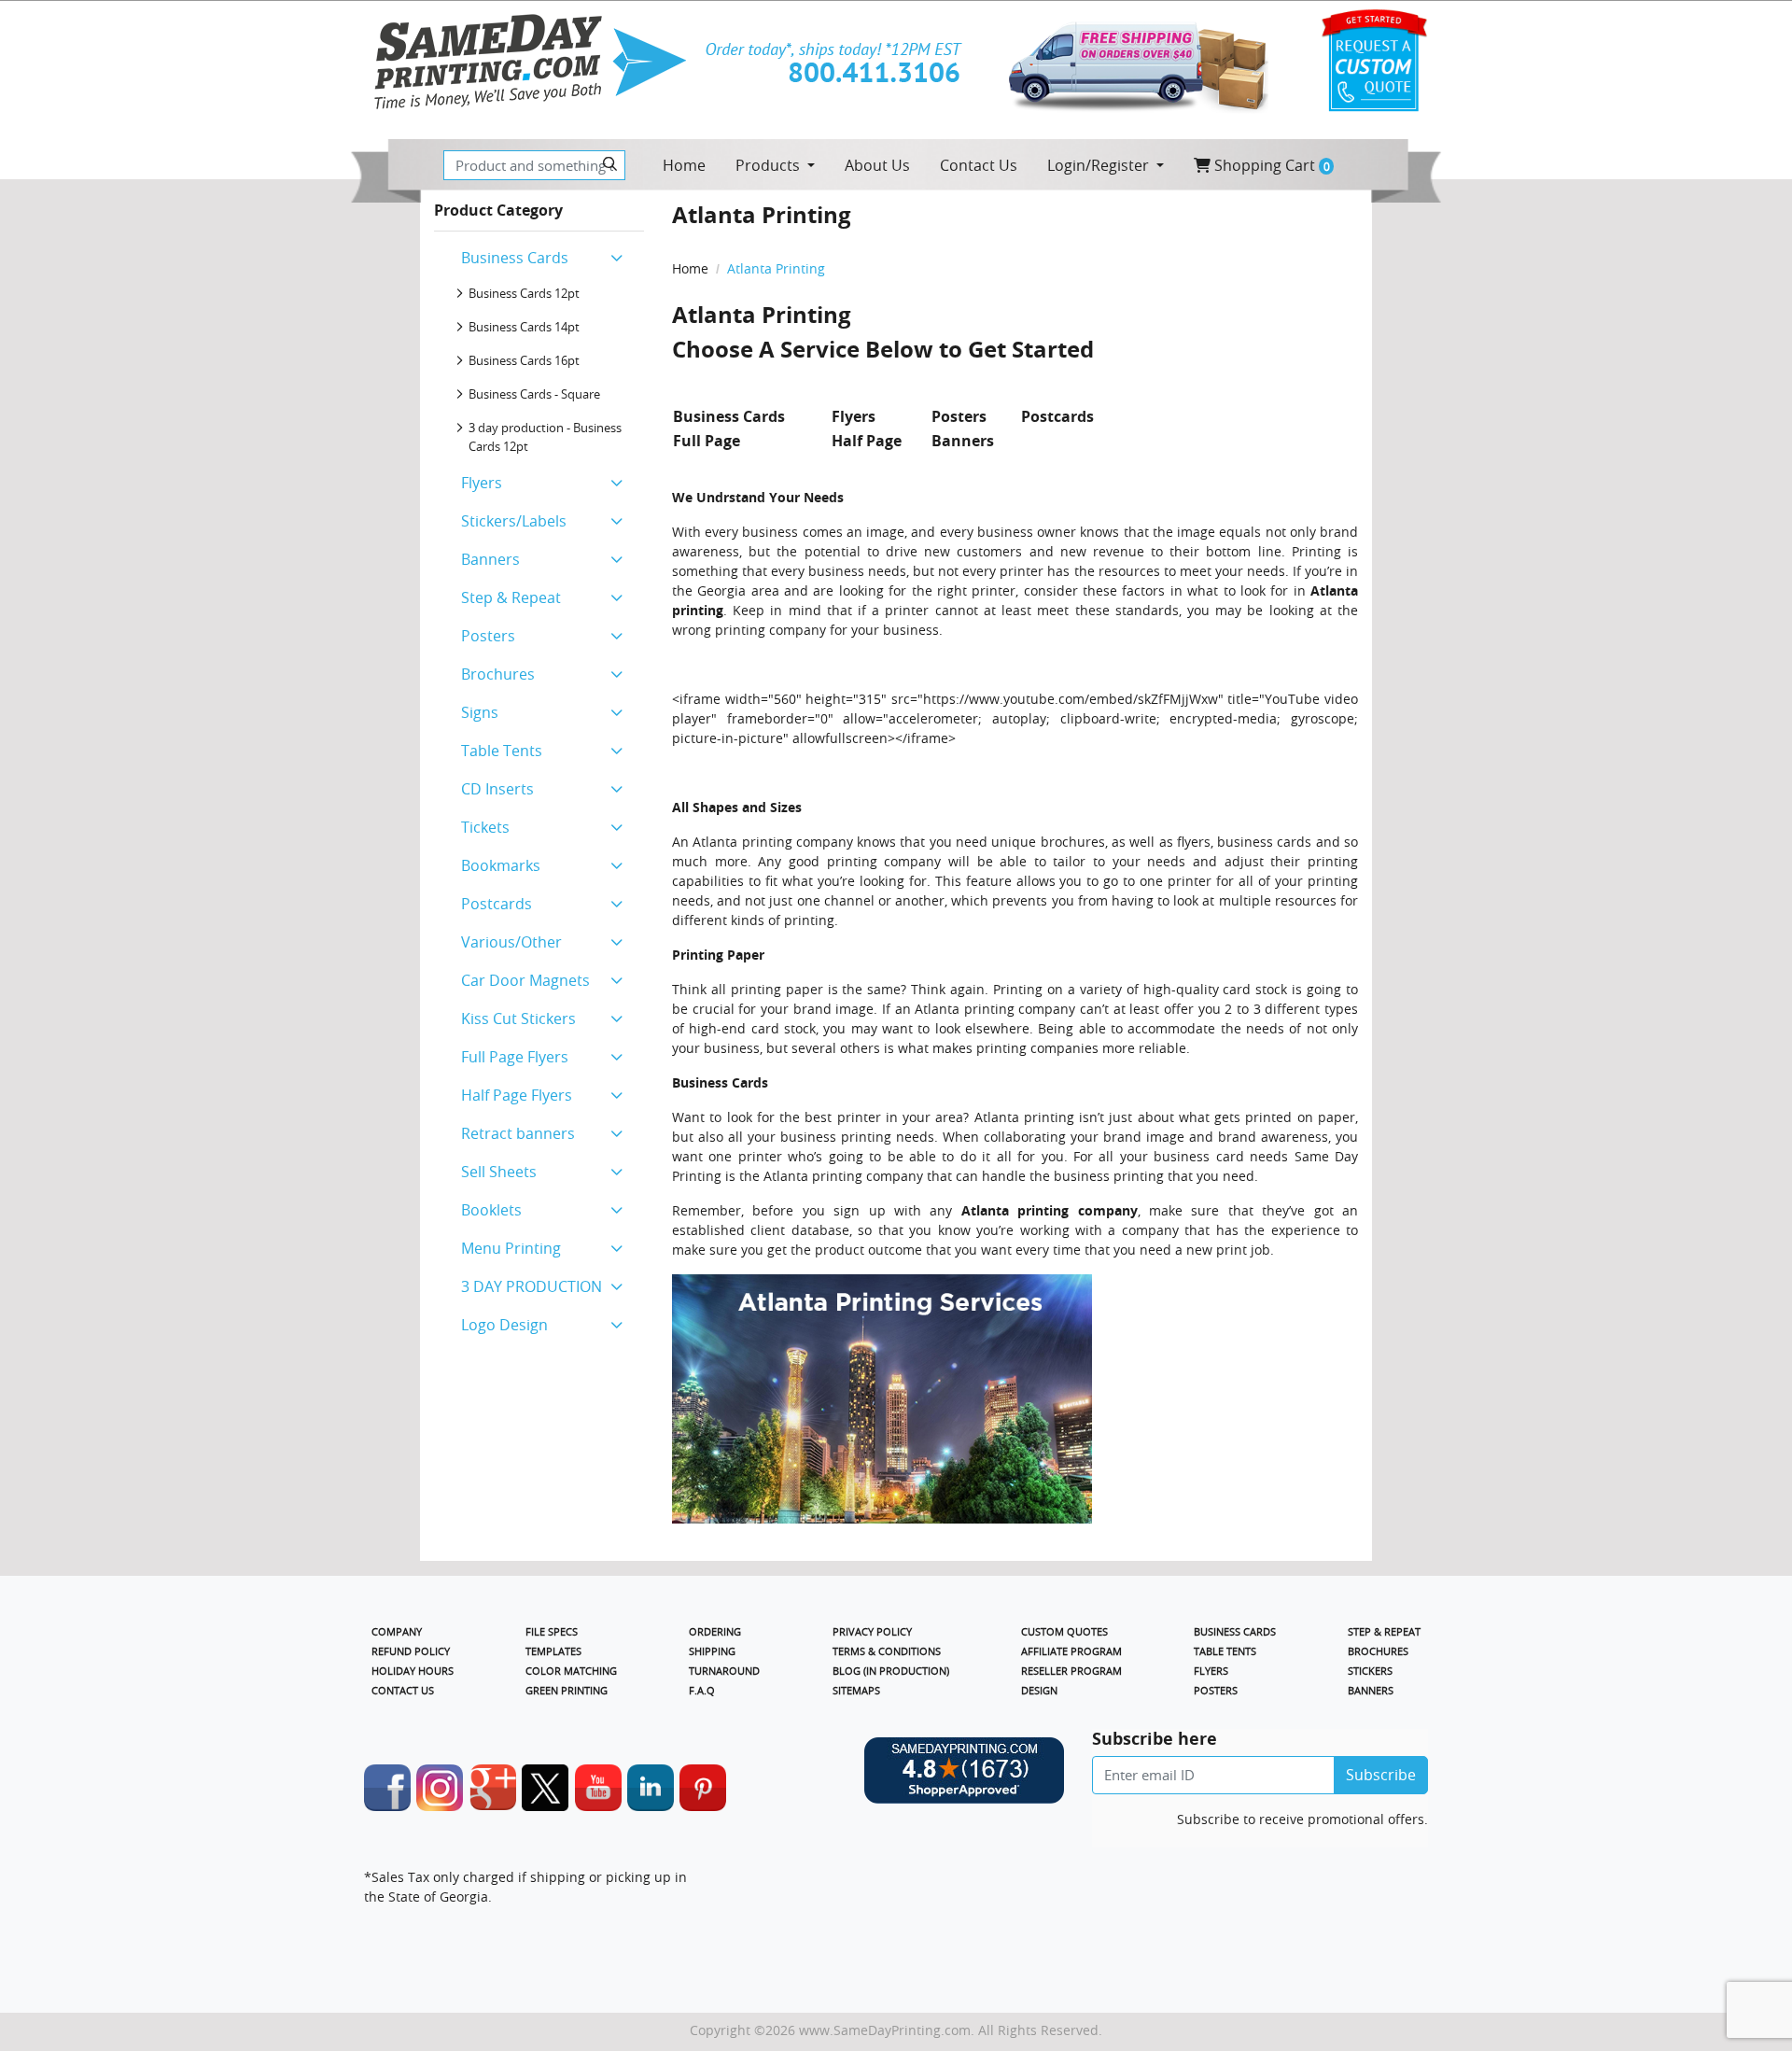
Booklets (491, 1210)
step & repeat (1384, 1631)
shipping (712, 1651)
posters (1216, 1690)
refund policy (411, 1651)
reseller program (1071, 1671)
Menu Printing (511, 1248)
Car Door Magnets (525, 980)
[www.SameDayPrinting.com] (530, 62)
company (397, 1631)
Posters (488, 636)
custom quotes (1064, 1631)
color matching (571, 1671)
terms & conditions (887, 1651)
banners (1371, 1690)
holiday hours (413, 1671)
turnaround (724, 1671)
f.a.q (702, 1690)
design (1039, 1690)
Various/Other (511, 942)
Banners (490, 559)
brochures (1378, 1651)
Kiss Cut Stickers (518, 1018)
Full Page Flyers (515, 1057)
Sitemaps (856, 1690)
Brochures (498, 674)
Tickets (485, 827)
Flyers (482, 483)
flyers (1194, 842)
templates (553, 1651)
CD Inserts (497, 789)
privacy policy (872, 1631)
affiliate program (1071, 1651)
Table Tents (502, 751)
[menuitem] (684, 165)
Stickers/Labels (514, 521)
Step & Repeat (511, 597)
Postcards (497, 904)
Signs (480, 712)
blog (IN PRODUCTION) (891, 1671)
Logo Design (504, 1325)
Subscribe (1381, 1775)
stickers (1370, 1671)
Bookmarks (501, 865)
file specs (552, 1631)
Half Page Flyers (517, 1095)
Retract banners (518, 1133)
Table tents (1225, 1651)
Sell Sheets (499, 1172)
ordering (715, 1631)
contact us (403, 1690)
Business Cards (515, 258)
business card (1198, 1156)
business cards (1235, 1631)
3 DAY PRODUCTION (532, 1286)
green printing (567, 1690)
